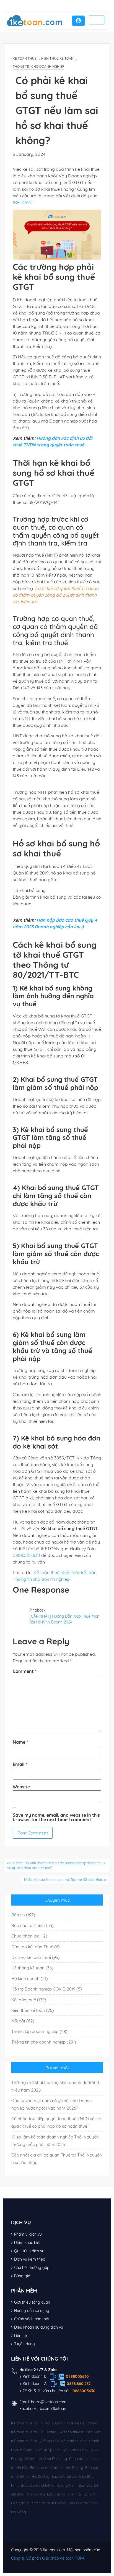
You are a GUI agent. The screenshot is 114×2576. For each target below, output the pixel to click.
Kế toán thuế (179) (29, 2000)
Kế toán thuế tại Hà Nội (31, 2423)
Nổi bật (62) (23, 2021)
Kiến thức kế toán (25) (33, 2010)
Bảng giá (22, 2276)
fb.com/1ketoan (52, 2409)
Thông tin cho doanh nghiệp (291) (44, 2042)
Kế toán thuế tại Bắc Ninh (80, 2432)
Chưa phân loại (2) (29, 1936)
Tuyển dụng (24, 2344)
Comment (25, 1671)
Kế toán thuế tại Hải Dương (34, 2432)
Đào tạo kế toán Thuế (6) (36, 1947)
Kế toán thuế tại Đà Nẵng (46, 2459)
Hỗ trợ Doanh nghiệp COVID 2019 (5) (47, 1989)
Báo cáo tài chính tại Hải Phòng (56, 2467)
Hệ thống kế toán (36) (32, 1968)
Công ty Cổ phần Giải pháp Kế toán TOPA (48, 2558)
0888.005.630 (26, 1555)
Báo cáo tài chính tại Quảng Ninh (49, 2485)
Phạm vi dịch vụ (28, 2234)
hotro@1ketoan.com (49, 2402)
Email (20, 1764)
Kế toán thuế (25, 58)
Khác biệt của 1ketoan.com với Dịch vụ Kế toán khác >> (65, 1880)
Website (21, 1787)
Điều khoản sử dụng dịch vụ (39, 2327)
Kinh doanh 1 (34, 2376)
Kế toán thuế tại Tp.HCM (40, 2450)
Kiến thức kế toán (57, 58)
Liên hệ (20, 2336)
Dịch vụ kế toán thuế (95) (36, 1957)
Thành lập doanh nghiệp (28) (39, 2031)
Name (20, 1742)
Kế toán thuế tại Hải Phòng (75, 2423)
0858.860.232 (79, 2384)
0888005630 (77, 2376)
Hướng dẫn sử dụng (32, 2311)
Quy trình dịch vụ (29, 2251)
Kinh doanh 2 (34, 2384)
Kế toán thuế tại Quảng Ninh (35, 2441)
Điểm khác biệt (27, 2243)
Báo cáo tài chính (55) (33, 1925)
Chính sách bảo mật (32, 2319)
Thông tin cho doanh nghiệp (38, 66)
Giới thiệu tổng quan (32, 2302)
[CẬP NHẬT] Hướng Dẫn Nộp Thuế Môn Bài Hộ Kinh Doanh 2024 (64, 1619)
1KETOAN (22, 202)
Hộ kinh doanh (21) (30, 1978)
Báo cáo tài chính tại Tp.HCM (71, 2494)
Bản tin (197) (23, 1915)
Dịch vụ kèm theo (30, 2259)
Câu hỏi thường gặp (32, 2268)
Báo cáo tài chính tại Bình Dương (39, 2503)
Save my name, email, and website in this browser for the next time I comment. (56, 1817)
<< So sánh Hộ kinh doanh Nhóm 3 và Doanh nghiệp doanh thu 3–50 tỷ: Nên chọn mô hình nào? (57, 1865)
